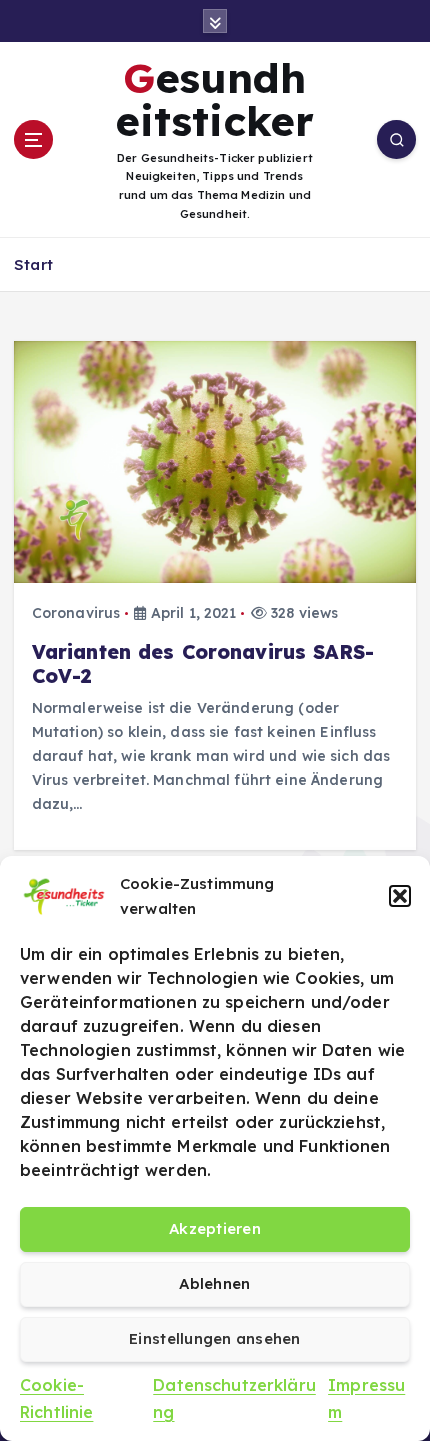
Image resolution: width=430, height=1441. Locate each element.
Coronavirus (76, 613)
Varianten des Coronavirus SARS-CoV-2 (203, 664)
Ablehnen (214, 1283)
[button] (400, 896)
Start (33, 264)
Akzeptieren (215, 1228)
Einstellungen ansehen (215, 1338)
